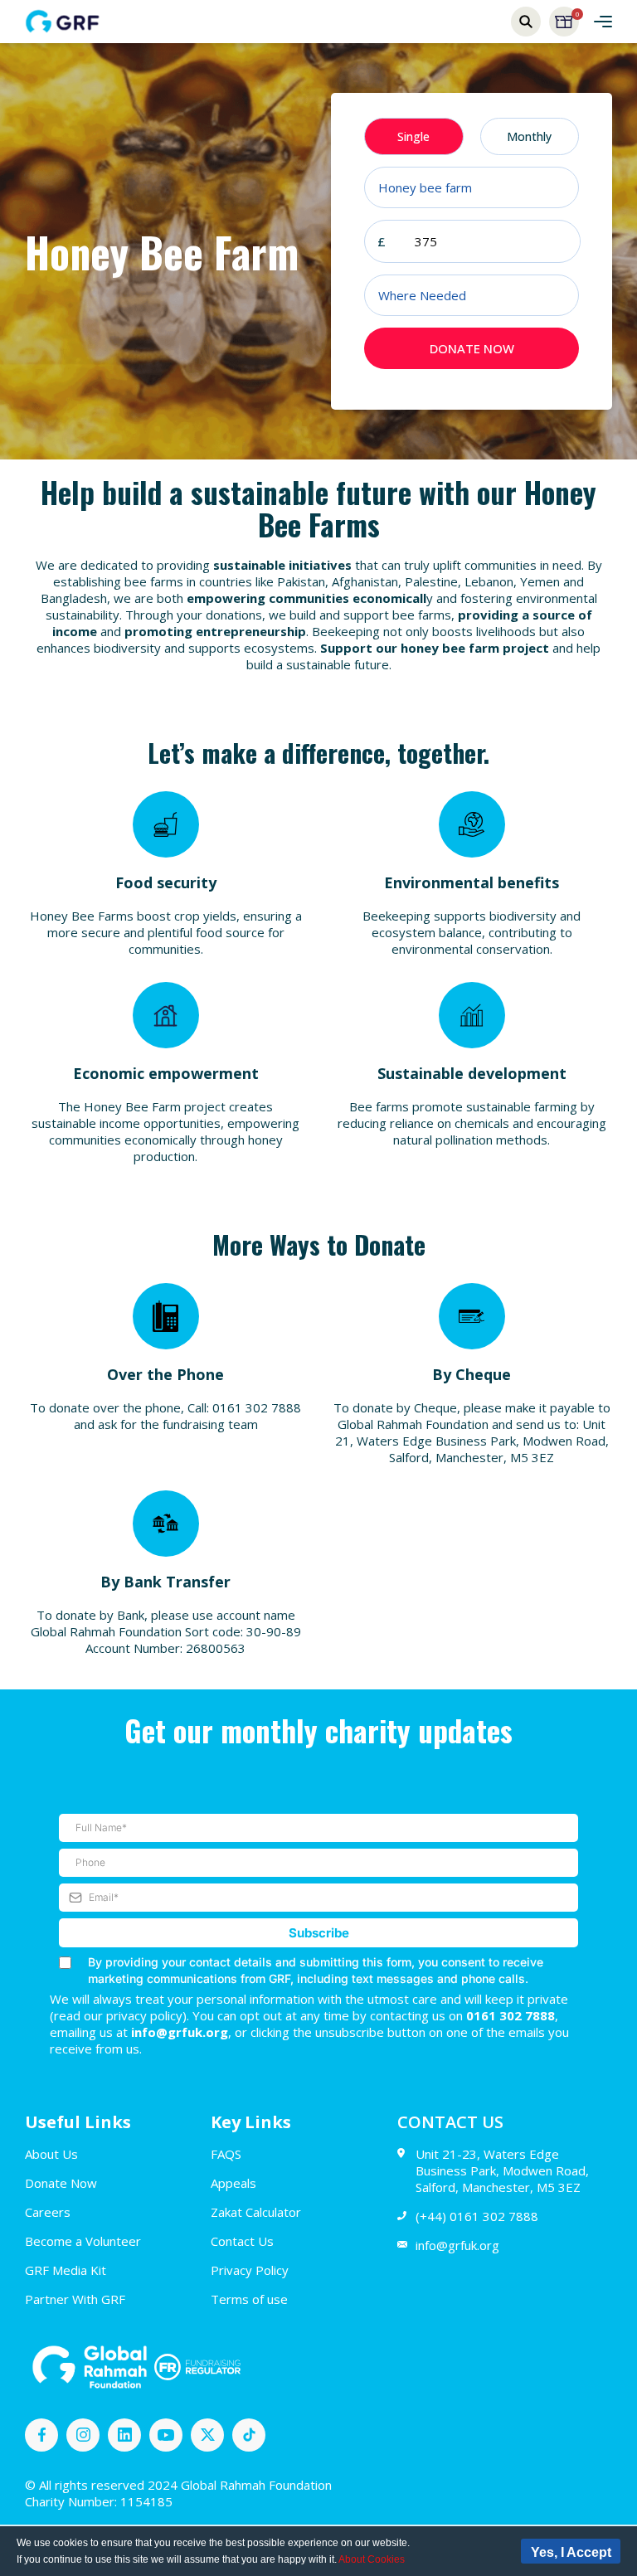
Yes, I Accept (571, 2552)
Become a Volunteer (83, 2241)
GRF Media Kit (66, 2270)
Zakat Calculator (256, 2212)
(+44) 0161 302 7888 (477, 2216)
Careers (48, 2212)
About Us (51, 2154)
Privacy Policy (250, 2270)
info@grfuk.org (457, 2245)
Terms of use (249, 2299)
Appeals (233, 2183)
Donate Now (61, 2183)
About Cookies (372, 2559)
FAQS (226, 2154)
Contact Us (242, 2241)
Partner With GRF (75, 2299)
